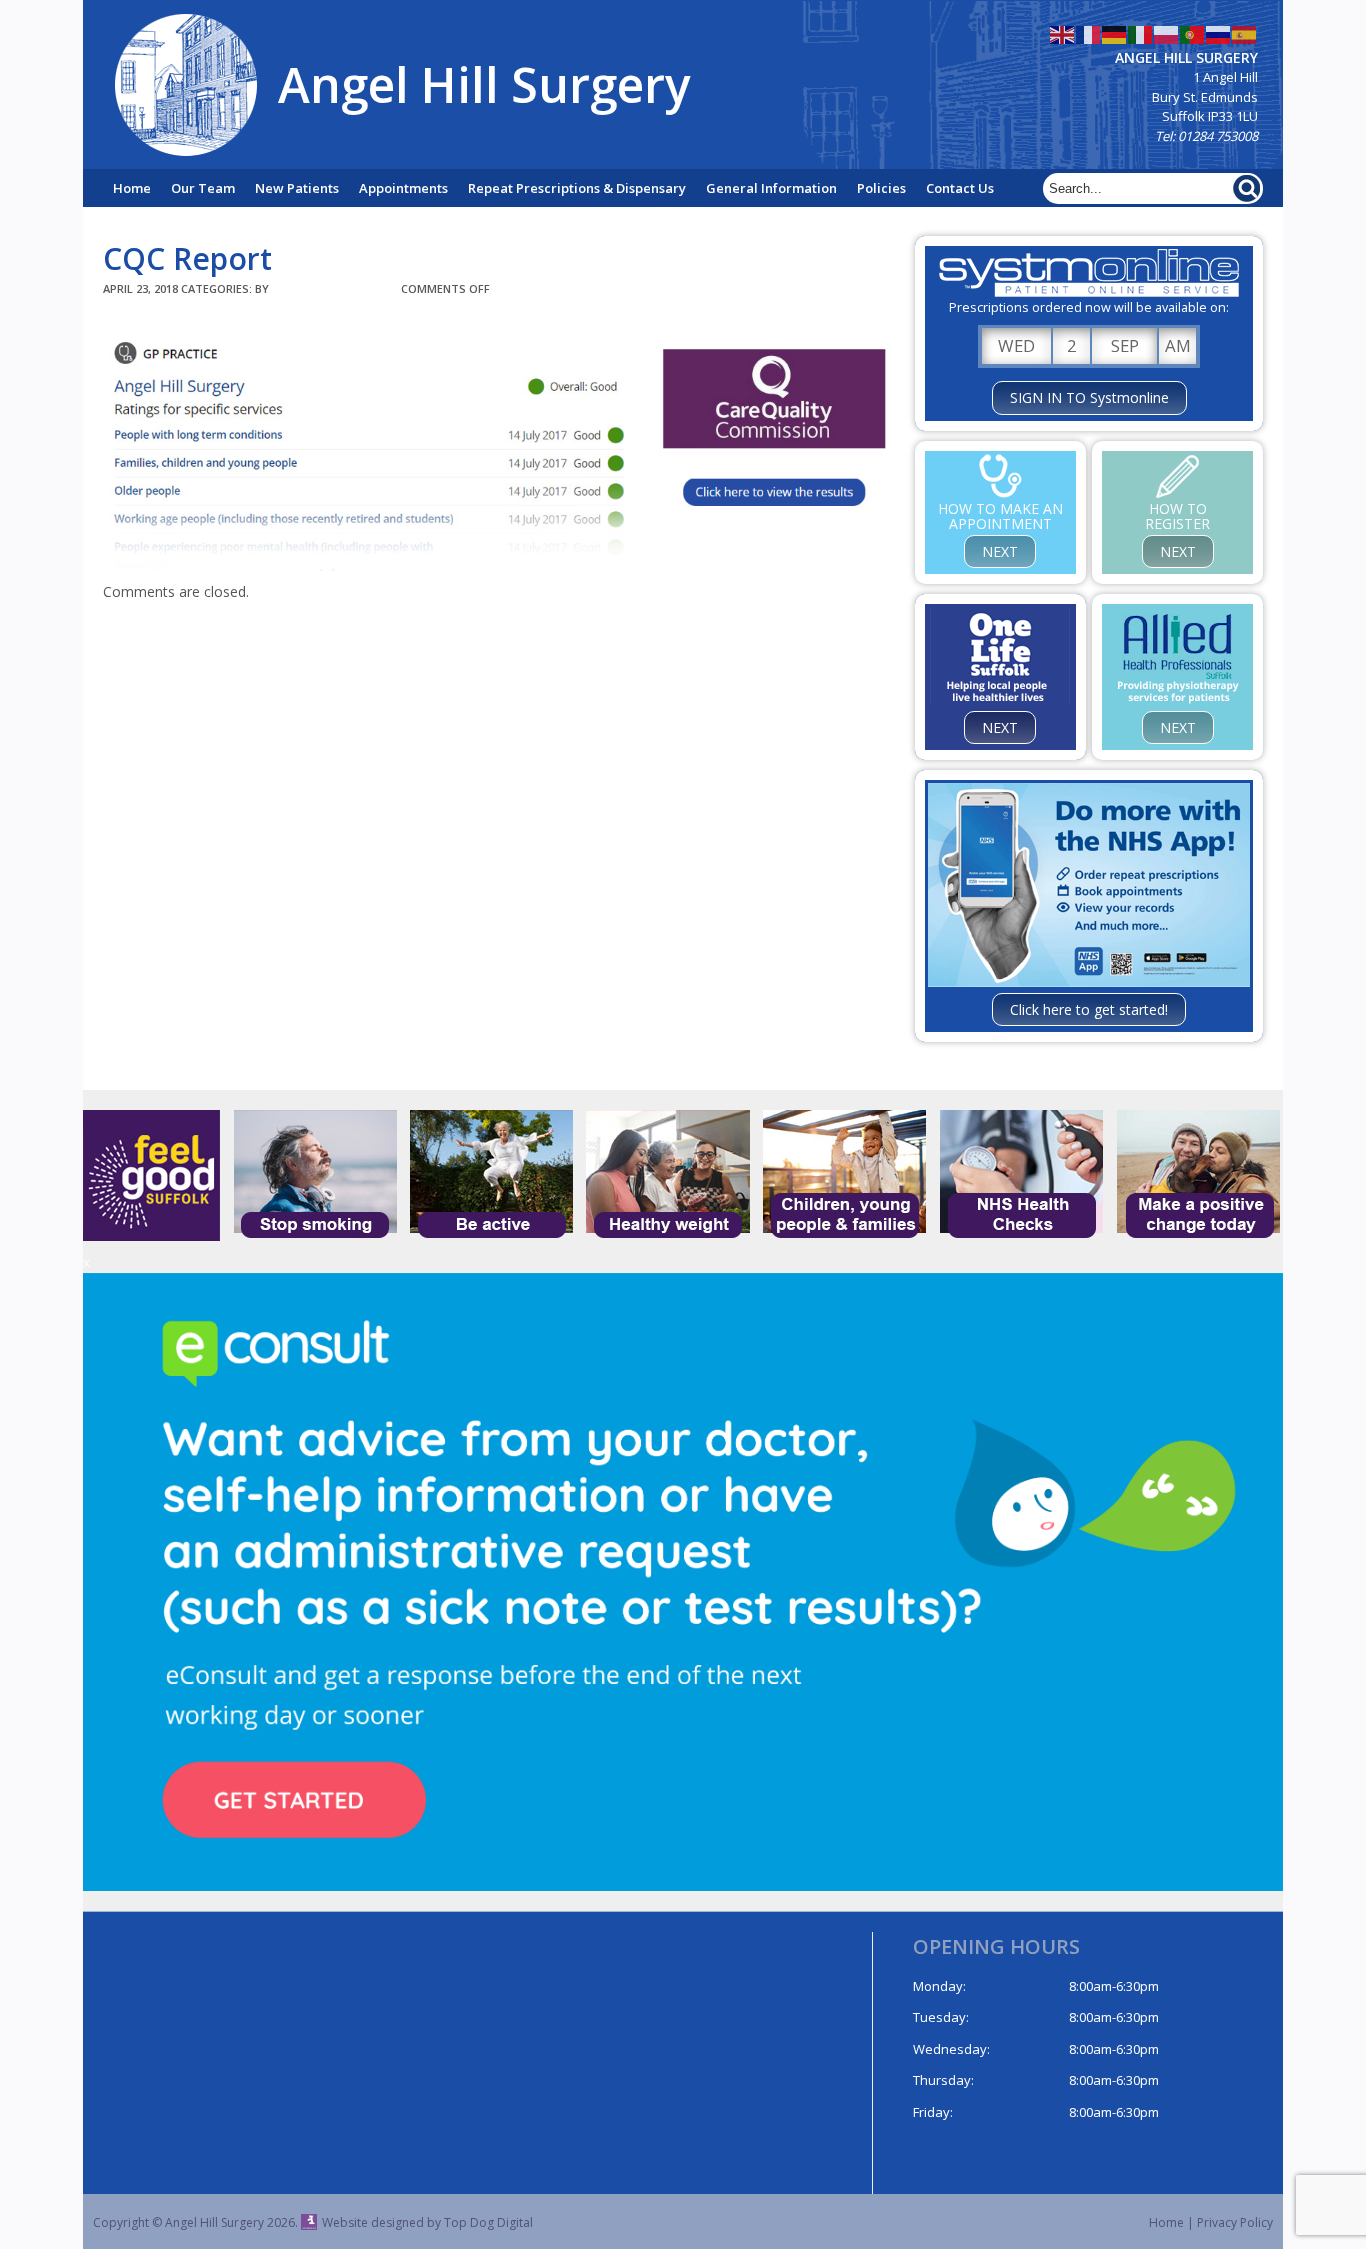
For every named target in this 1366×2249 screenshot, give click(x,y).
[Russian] (1219, 33)
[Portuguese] (1193, 33)
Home (132, 188)
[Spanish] (1245, 33)
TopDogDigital (335, 288)
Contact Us (960, 188)
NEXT (1000, 551)
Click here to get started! (1089, 1009)
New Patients (297, 188)
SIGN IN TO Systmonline (1089, 397)
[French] (1089, 33)
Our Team (203, 188)
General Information (771, 188)
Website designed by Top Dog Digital (427, 2222)
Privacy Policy (1235, 2222)
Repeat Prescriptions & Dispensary (577, 188)
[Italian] (1141, 33)
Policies (881, 188)
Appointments (403, 188)
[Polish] (1167, 33)
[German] (1115, 33)
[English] (1063, 33)
